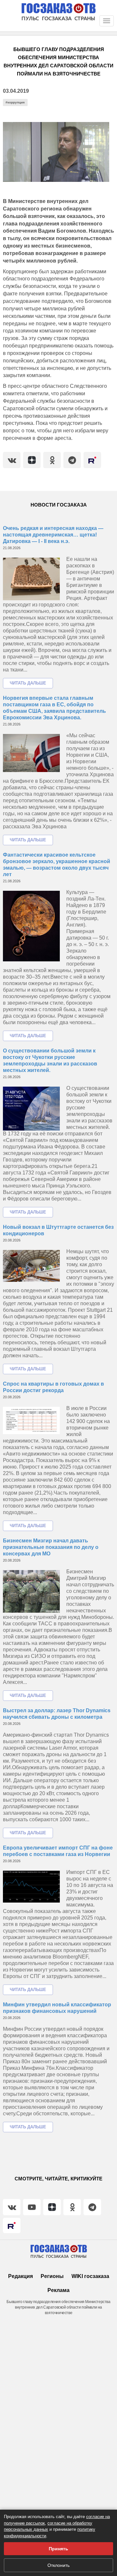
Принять (58, 2549)
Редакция (20, 2276)
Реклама (58, 2290)
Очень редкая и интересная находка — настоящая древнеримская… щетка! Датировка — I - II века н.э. (53, 535)
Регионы (52, 2276)
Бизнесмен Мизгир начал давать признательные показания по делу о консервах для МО (51, 1547)
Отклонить (58, 2565)
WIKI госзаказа (90, 2276)
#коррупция (15, 102)
